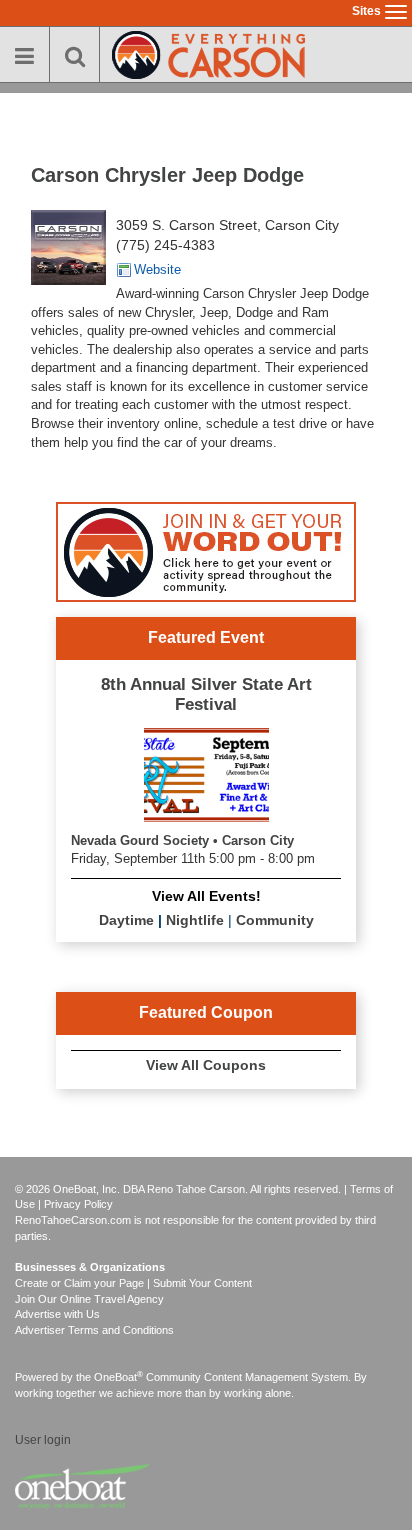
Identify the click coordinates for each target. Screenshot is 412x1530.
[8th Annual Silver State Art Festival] (206, 772)
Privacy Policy (78, 1204)
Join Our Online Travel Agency (89, 1299)
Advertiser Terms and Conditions (94, 1330)
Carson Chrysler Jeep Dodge (167, 175)
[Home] (208, 52)
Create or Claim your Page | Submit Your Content (133, 1283)
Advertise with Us (57, 1314)
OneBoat (118, 1377)
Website (157, 269)
